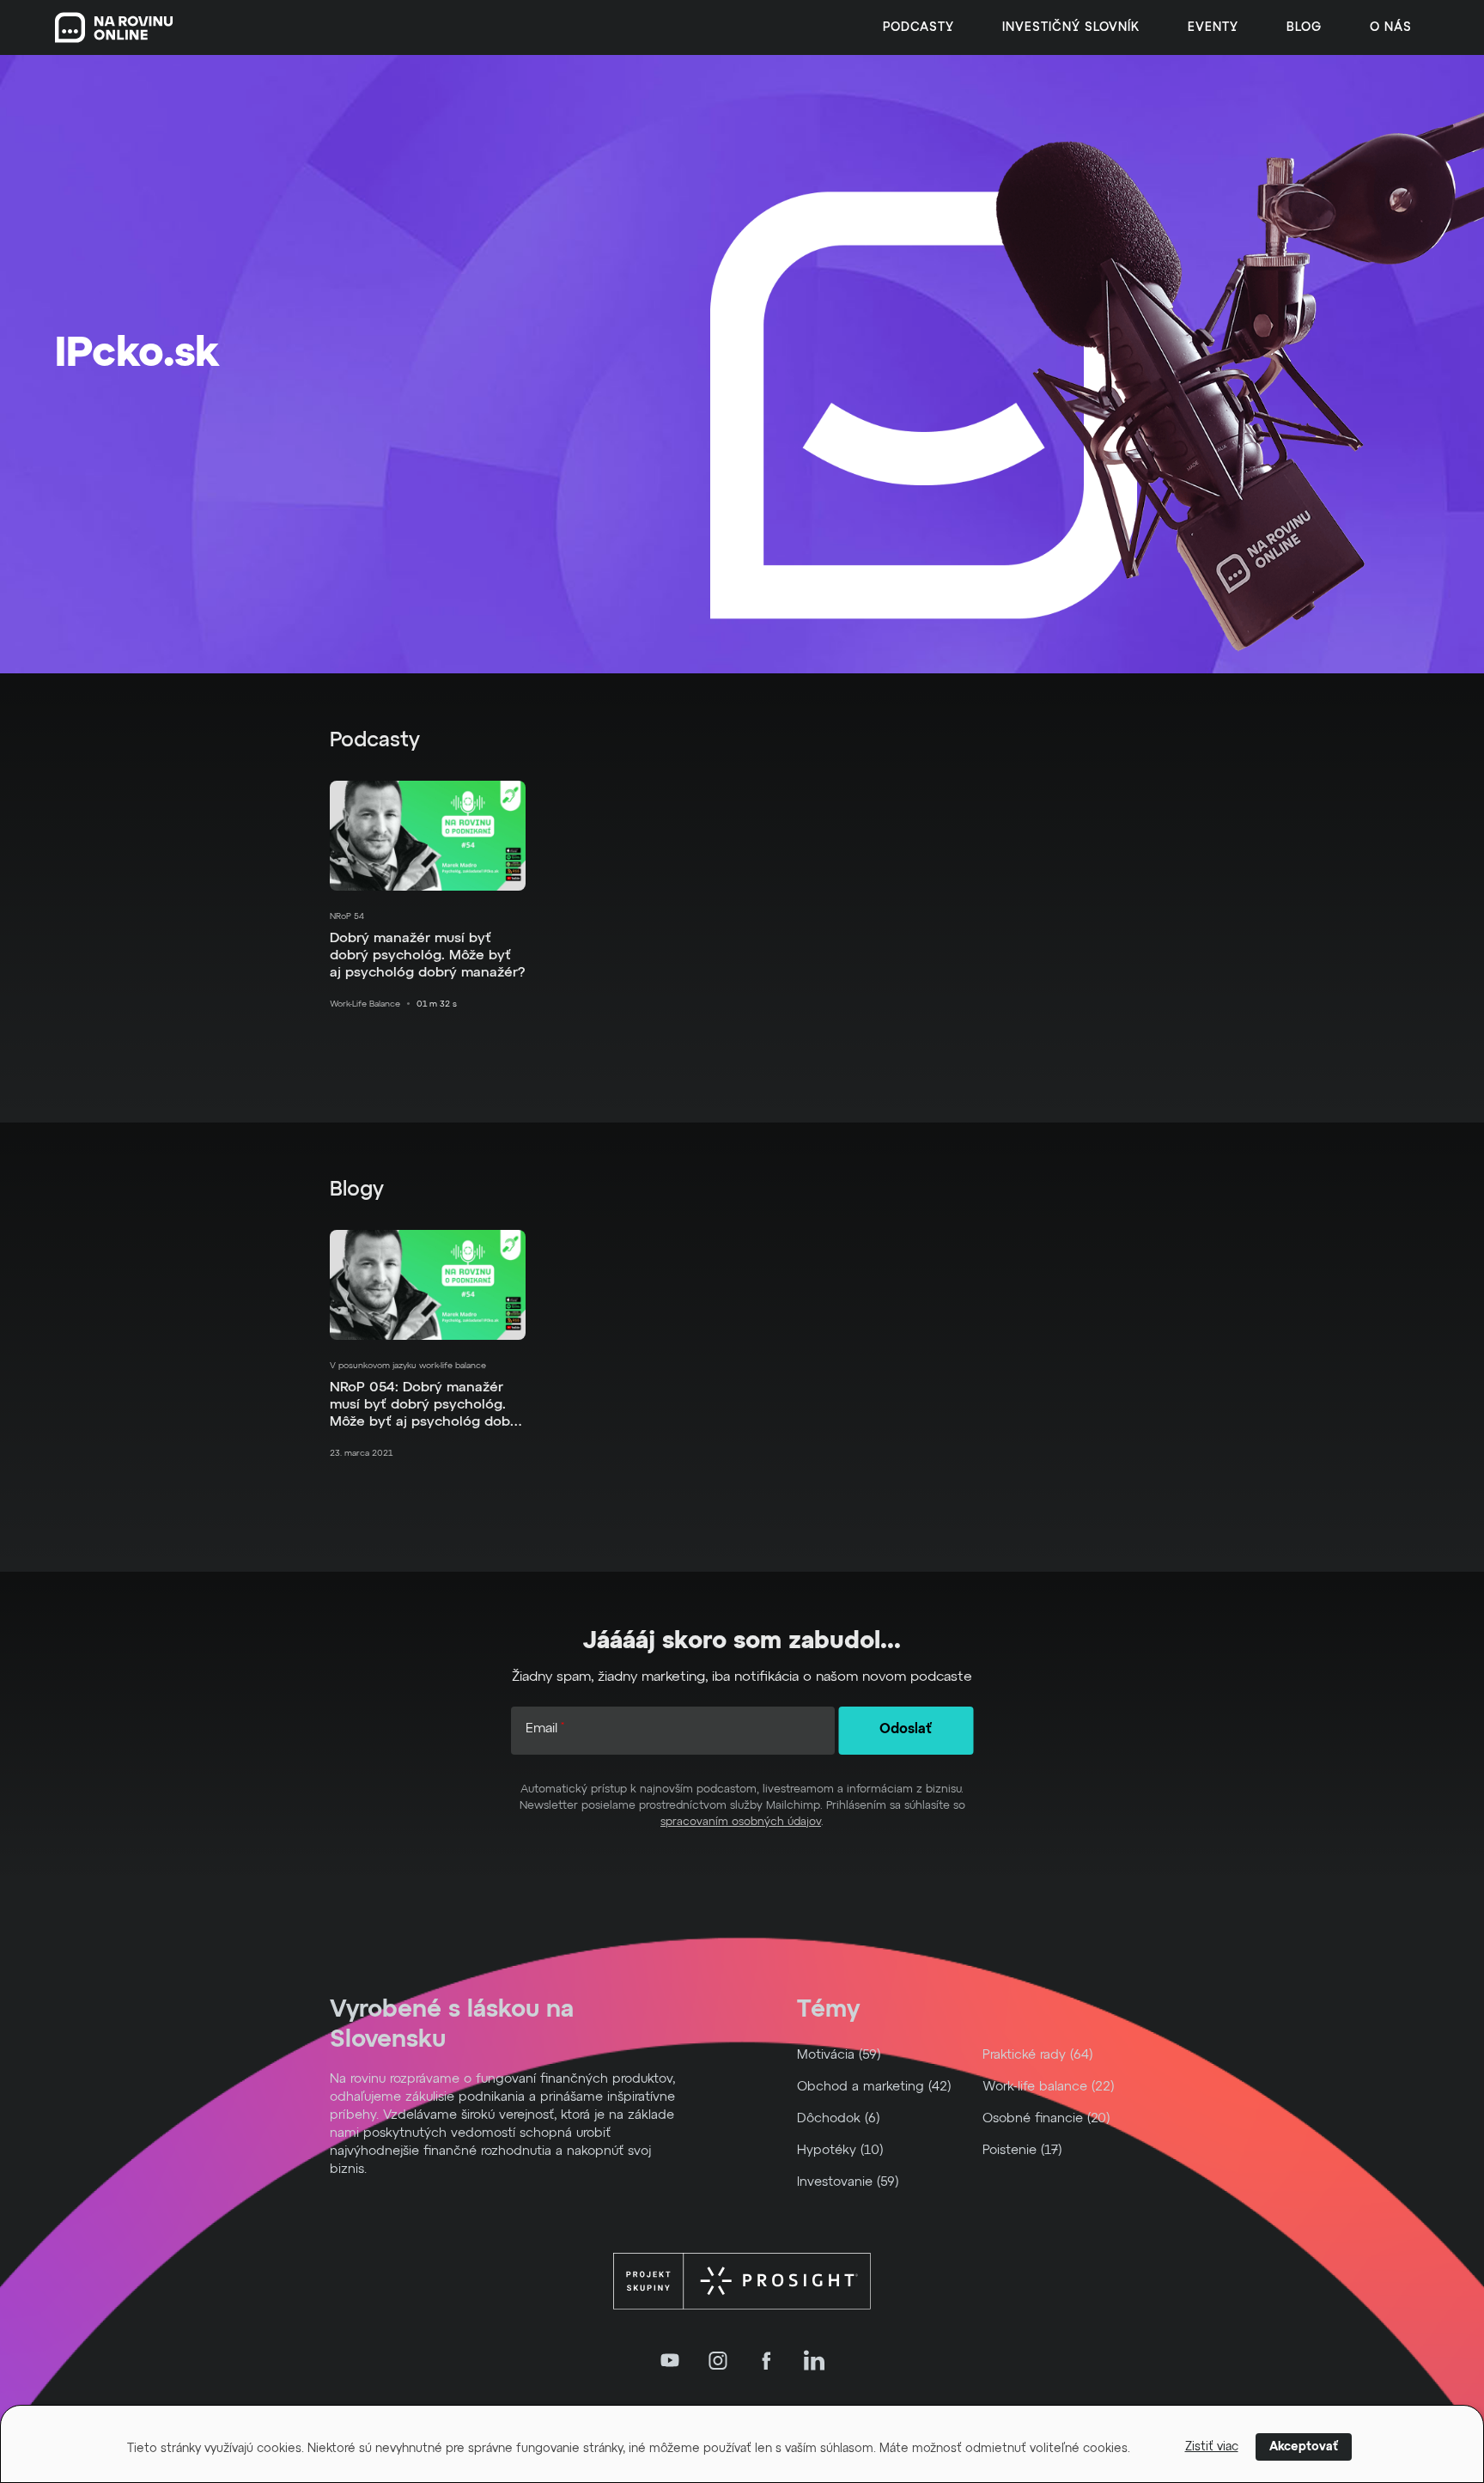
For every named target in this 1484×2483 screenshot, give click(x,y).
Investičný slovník (1071, 27)
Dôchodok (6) (839, 2118)
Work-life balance (365, 1004)
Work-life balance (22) (1049, 2087)
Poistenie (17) (1022, 2150)
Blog (1304, 27)
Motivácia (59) (839, 2055)
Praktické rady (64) (1038, 2055)
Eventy (1213, 27)
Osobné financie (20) (1046, 2118)
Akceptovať (1304, 2447)
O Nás (1391, 27)
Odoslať (906, 1730)
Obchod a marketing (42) (874, 2087)
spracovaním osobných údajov (741, 1822)
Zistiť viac (1212, 2447)
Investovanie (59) (848, 2182)
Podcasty (918, 27)
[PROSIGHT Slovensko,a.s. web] (742, 2281)
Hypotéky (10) (840, 2150)
